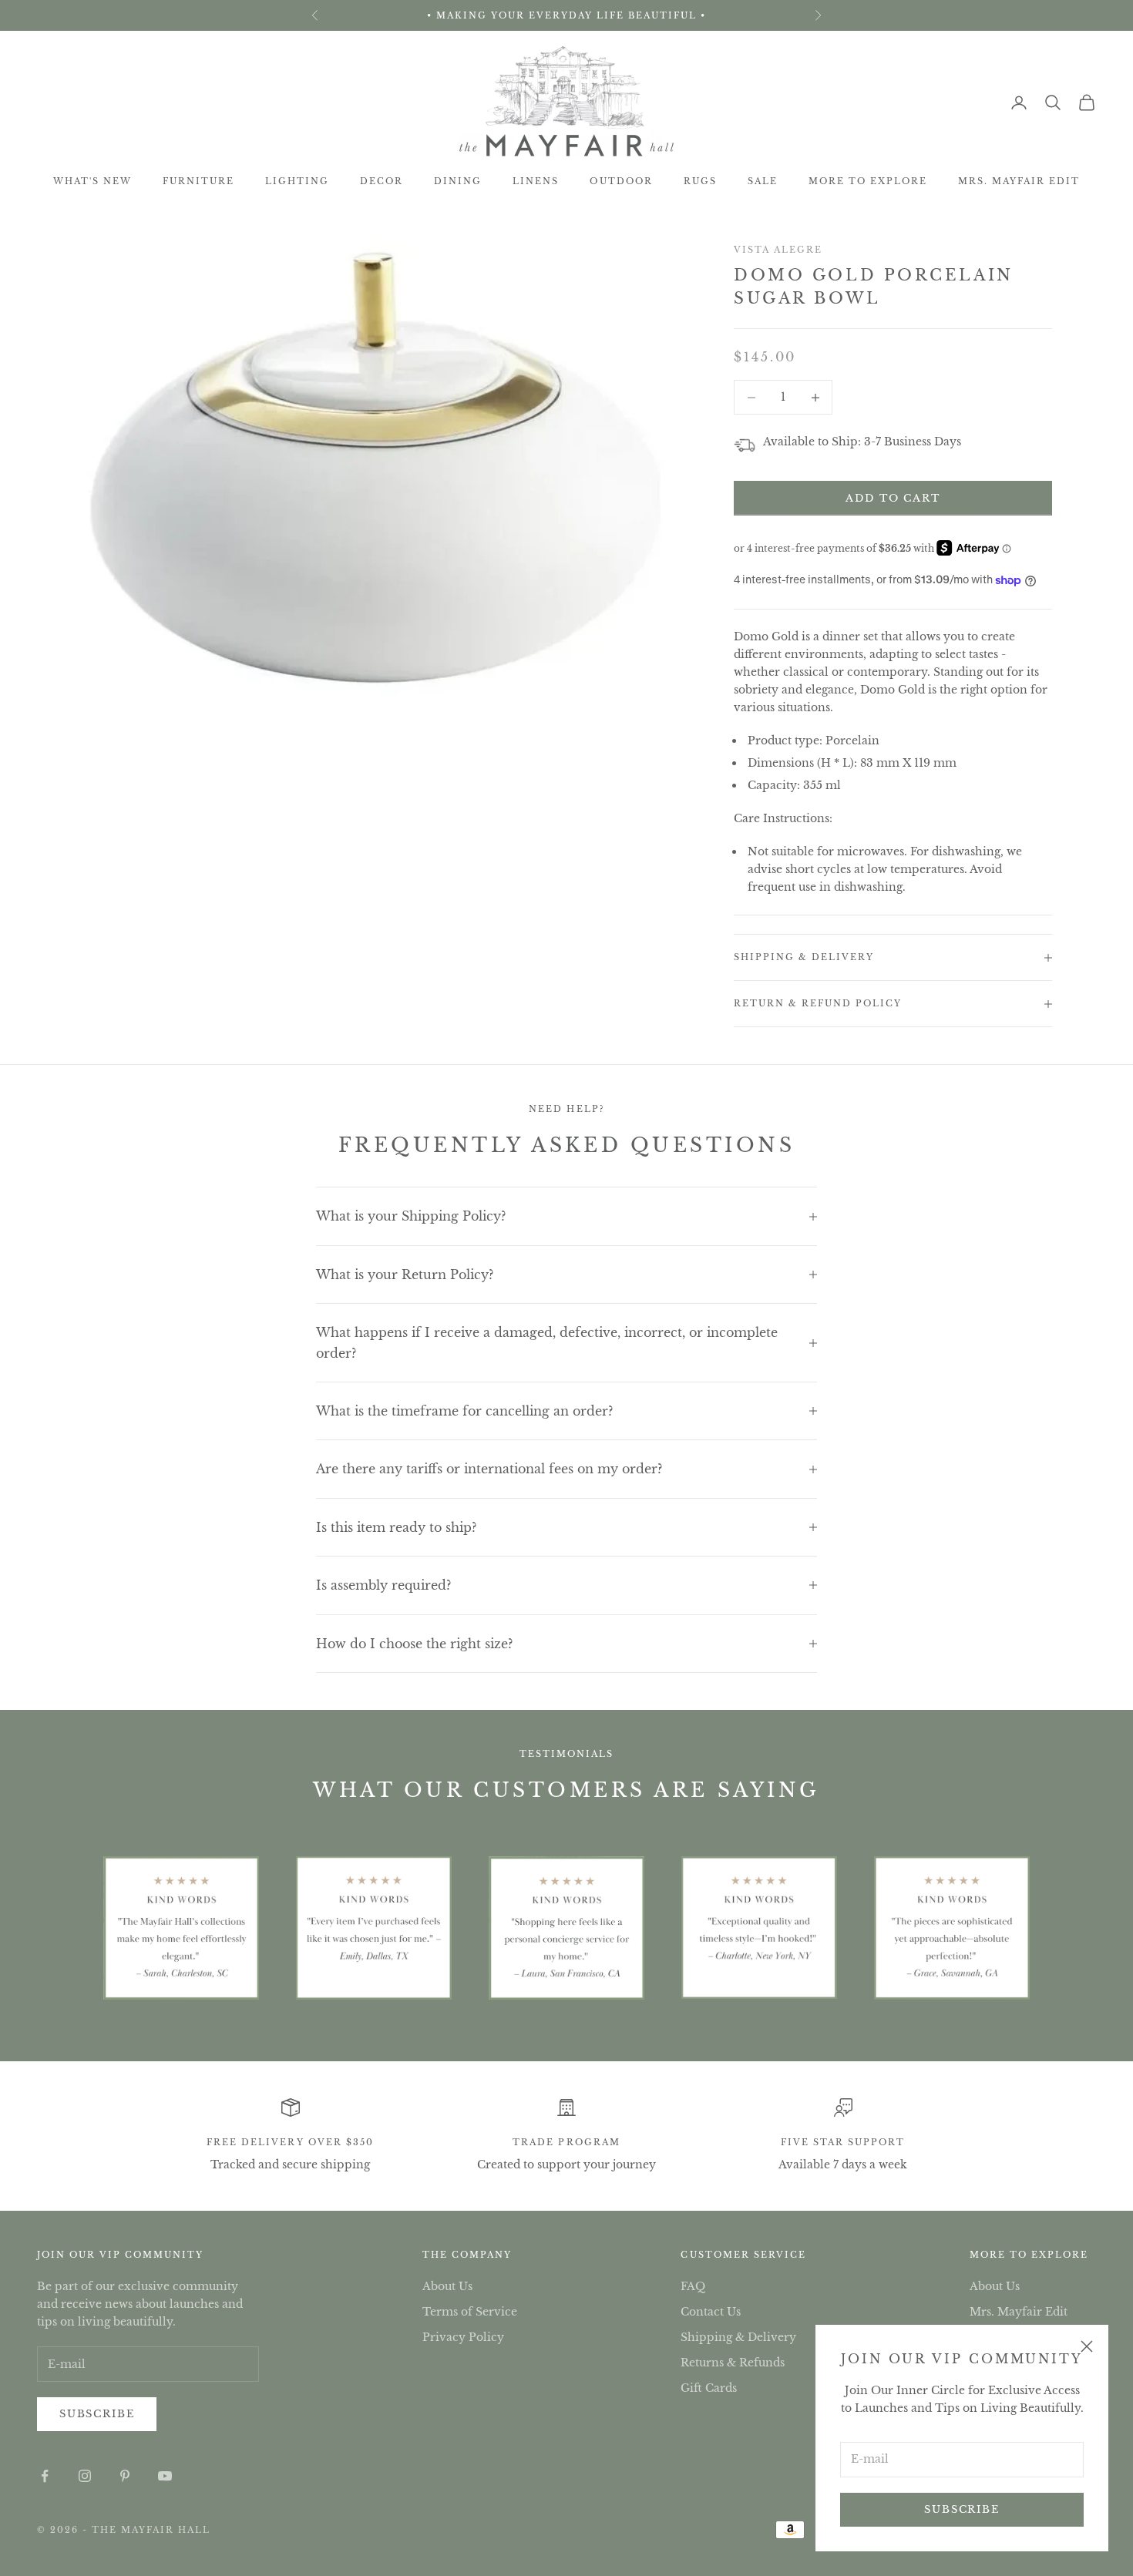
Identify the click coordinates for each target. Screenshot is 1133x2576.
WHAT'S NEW (92, 181)
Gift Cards (709, 2388)
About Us (447, 2286)
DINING (458, 181)
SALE (763, 181)
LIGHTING (297, 181)
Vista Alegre (778, 250)
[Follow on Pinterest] (125, 2476)
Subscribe (962, 2509)
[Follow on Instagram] (85, 2476)
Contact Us (711, 2312)
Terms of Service (470, 2312)
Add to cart (893, 498)
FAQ (693, 2286)
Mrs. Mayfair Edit (1019, 181)
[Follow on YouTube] (165, 2476)
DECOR (382, 181)
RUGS (700, 181)
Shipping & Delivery (738, 2337)
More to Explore (868, 181)
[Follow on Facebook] (45, 2476)
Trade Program (566, 2142)
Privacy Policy (463, 2337)
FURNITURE (198, 181)
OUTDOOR (621, 181)
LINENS (536, 181)
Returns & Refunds (733, 2363)
